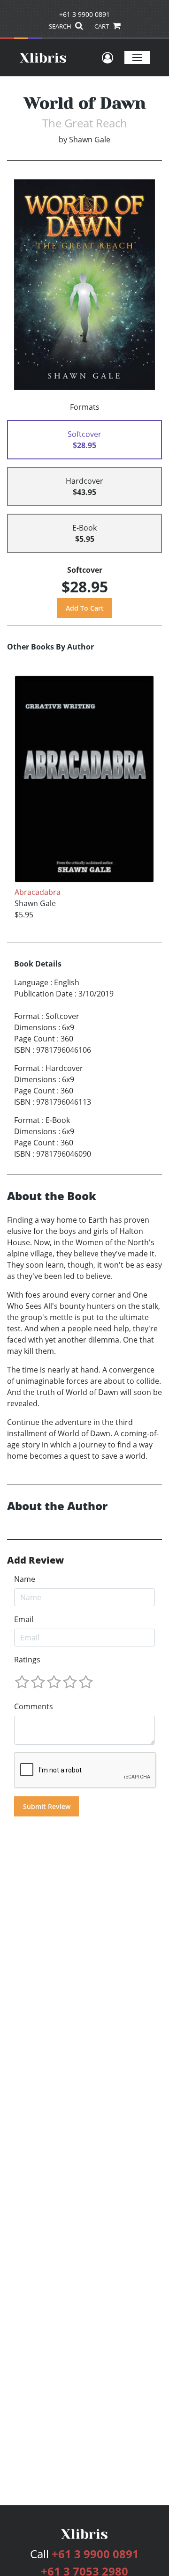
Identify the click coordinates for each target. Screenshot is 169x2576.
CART (102, 26)
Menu (137, 57)
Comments (34, 1706)
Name (25, 1579)
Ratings (27, 1660)
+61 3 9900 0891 (84, 14)
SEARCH (61, 26)
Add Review (35, 1560)
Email (24, 1619)
